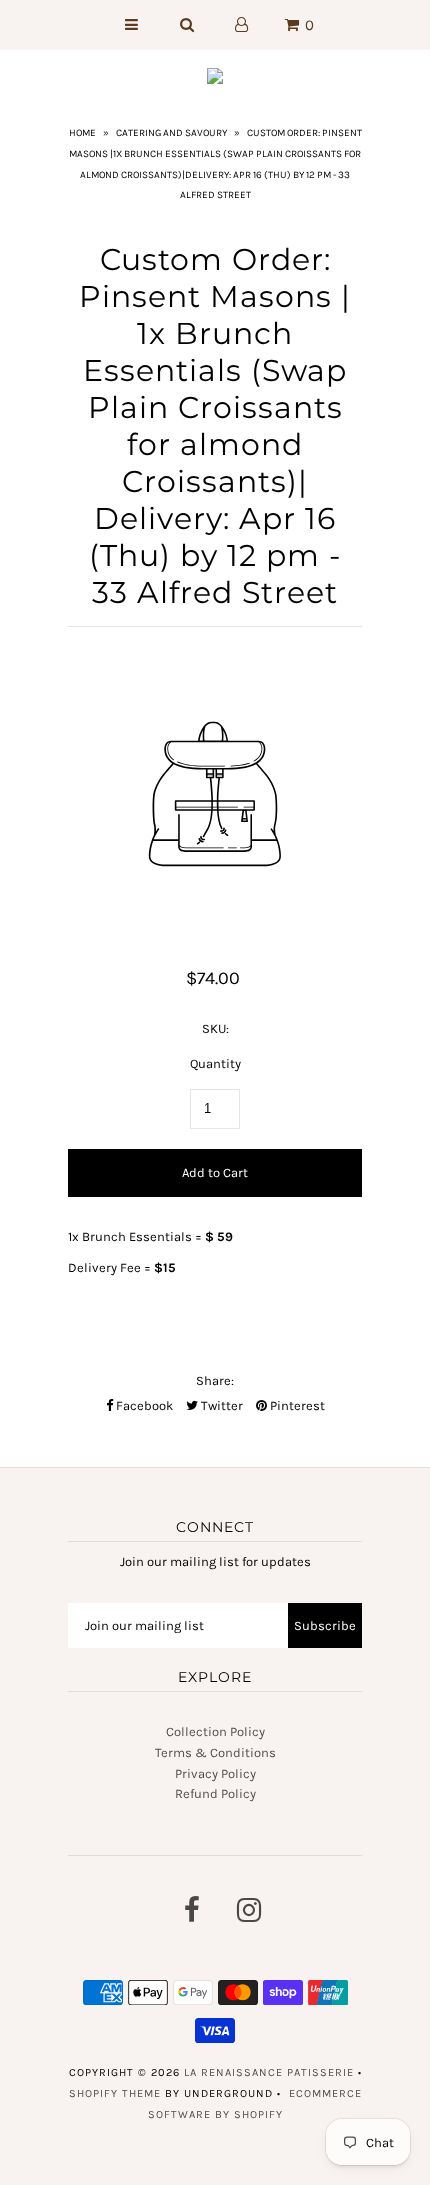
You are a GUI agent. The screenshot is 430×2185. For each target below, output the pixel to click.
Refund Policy (215, 1793)
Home (82, 133)
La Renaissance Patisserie (269, 2072)
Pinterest (296, 1405)
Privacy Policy (215, 1773)
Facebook (143, 1405)
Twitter (220, 1405)
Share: (215, 1380)
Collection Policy (215, 1731)
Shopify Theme (115, 2093)
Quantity (215, 1063)
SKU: (215, 1028)
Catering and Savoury (171, 133)
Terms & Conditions (215, 1752)
